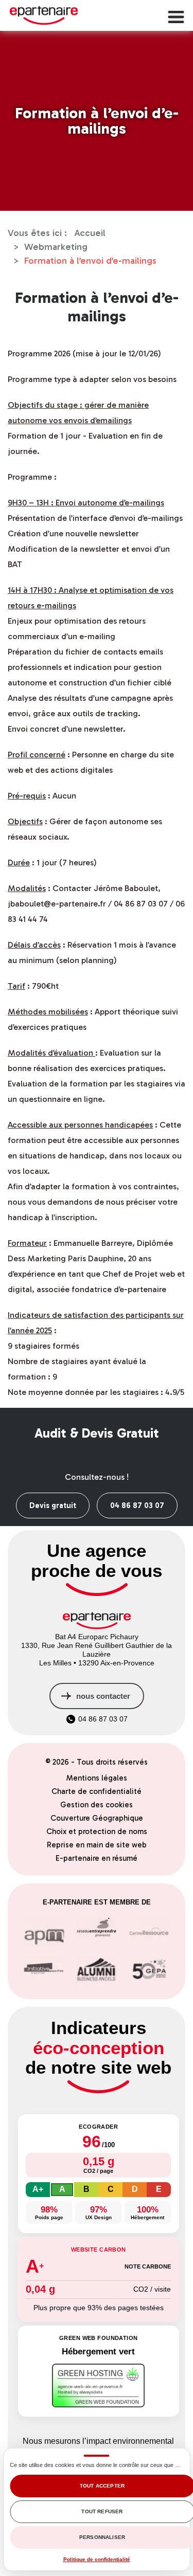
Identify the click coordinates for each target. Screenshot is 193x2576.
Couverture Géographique (97, 1818)
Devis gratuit (53, 1505)
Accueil (90, 233)
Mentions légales (97, 1778)
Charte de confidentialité (97, 1791)
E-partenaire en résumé (97, 1858)
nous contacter (103, 1696)
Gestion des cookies (97, 1805)
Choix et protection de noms (97, 1831)
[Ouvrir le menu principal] (175, 15)
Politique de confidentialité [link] (97, 2559)
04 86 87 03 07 (137, 1505)
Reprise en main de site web (97, 1845)
